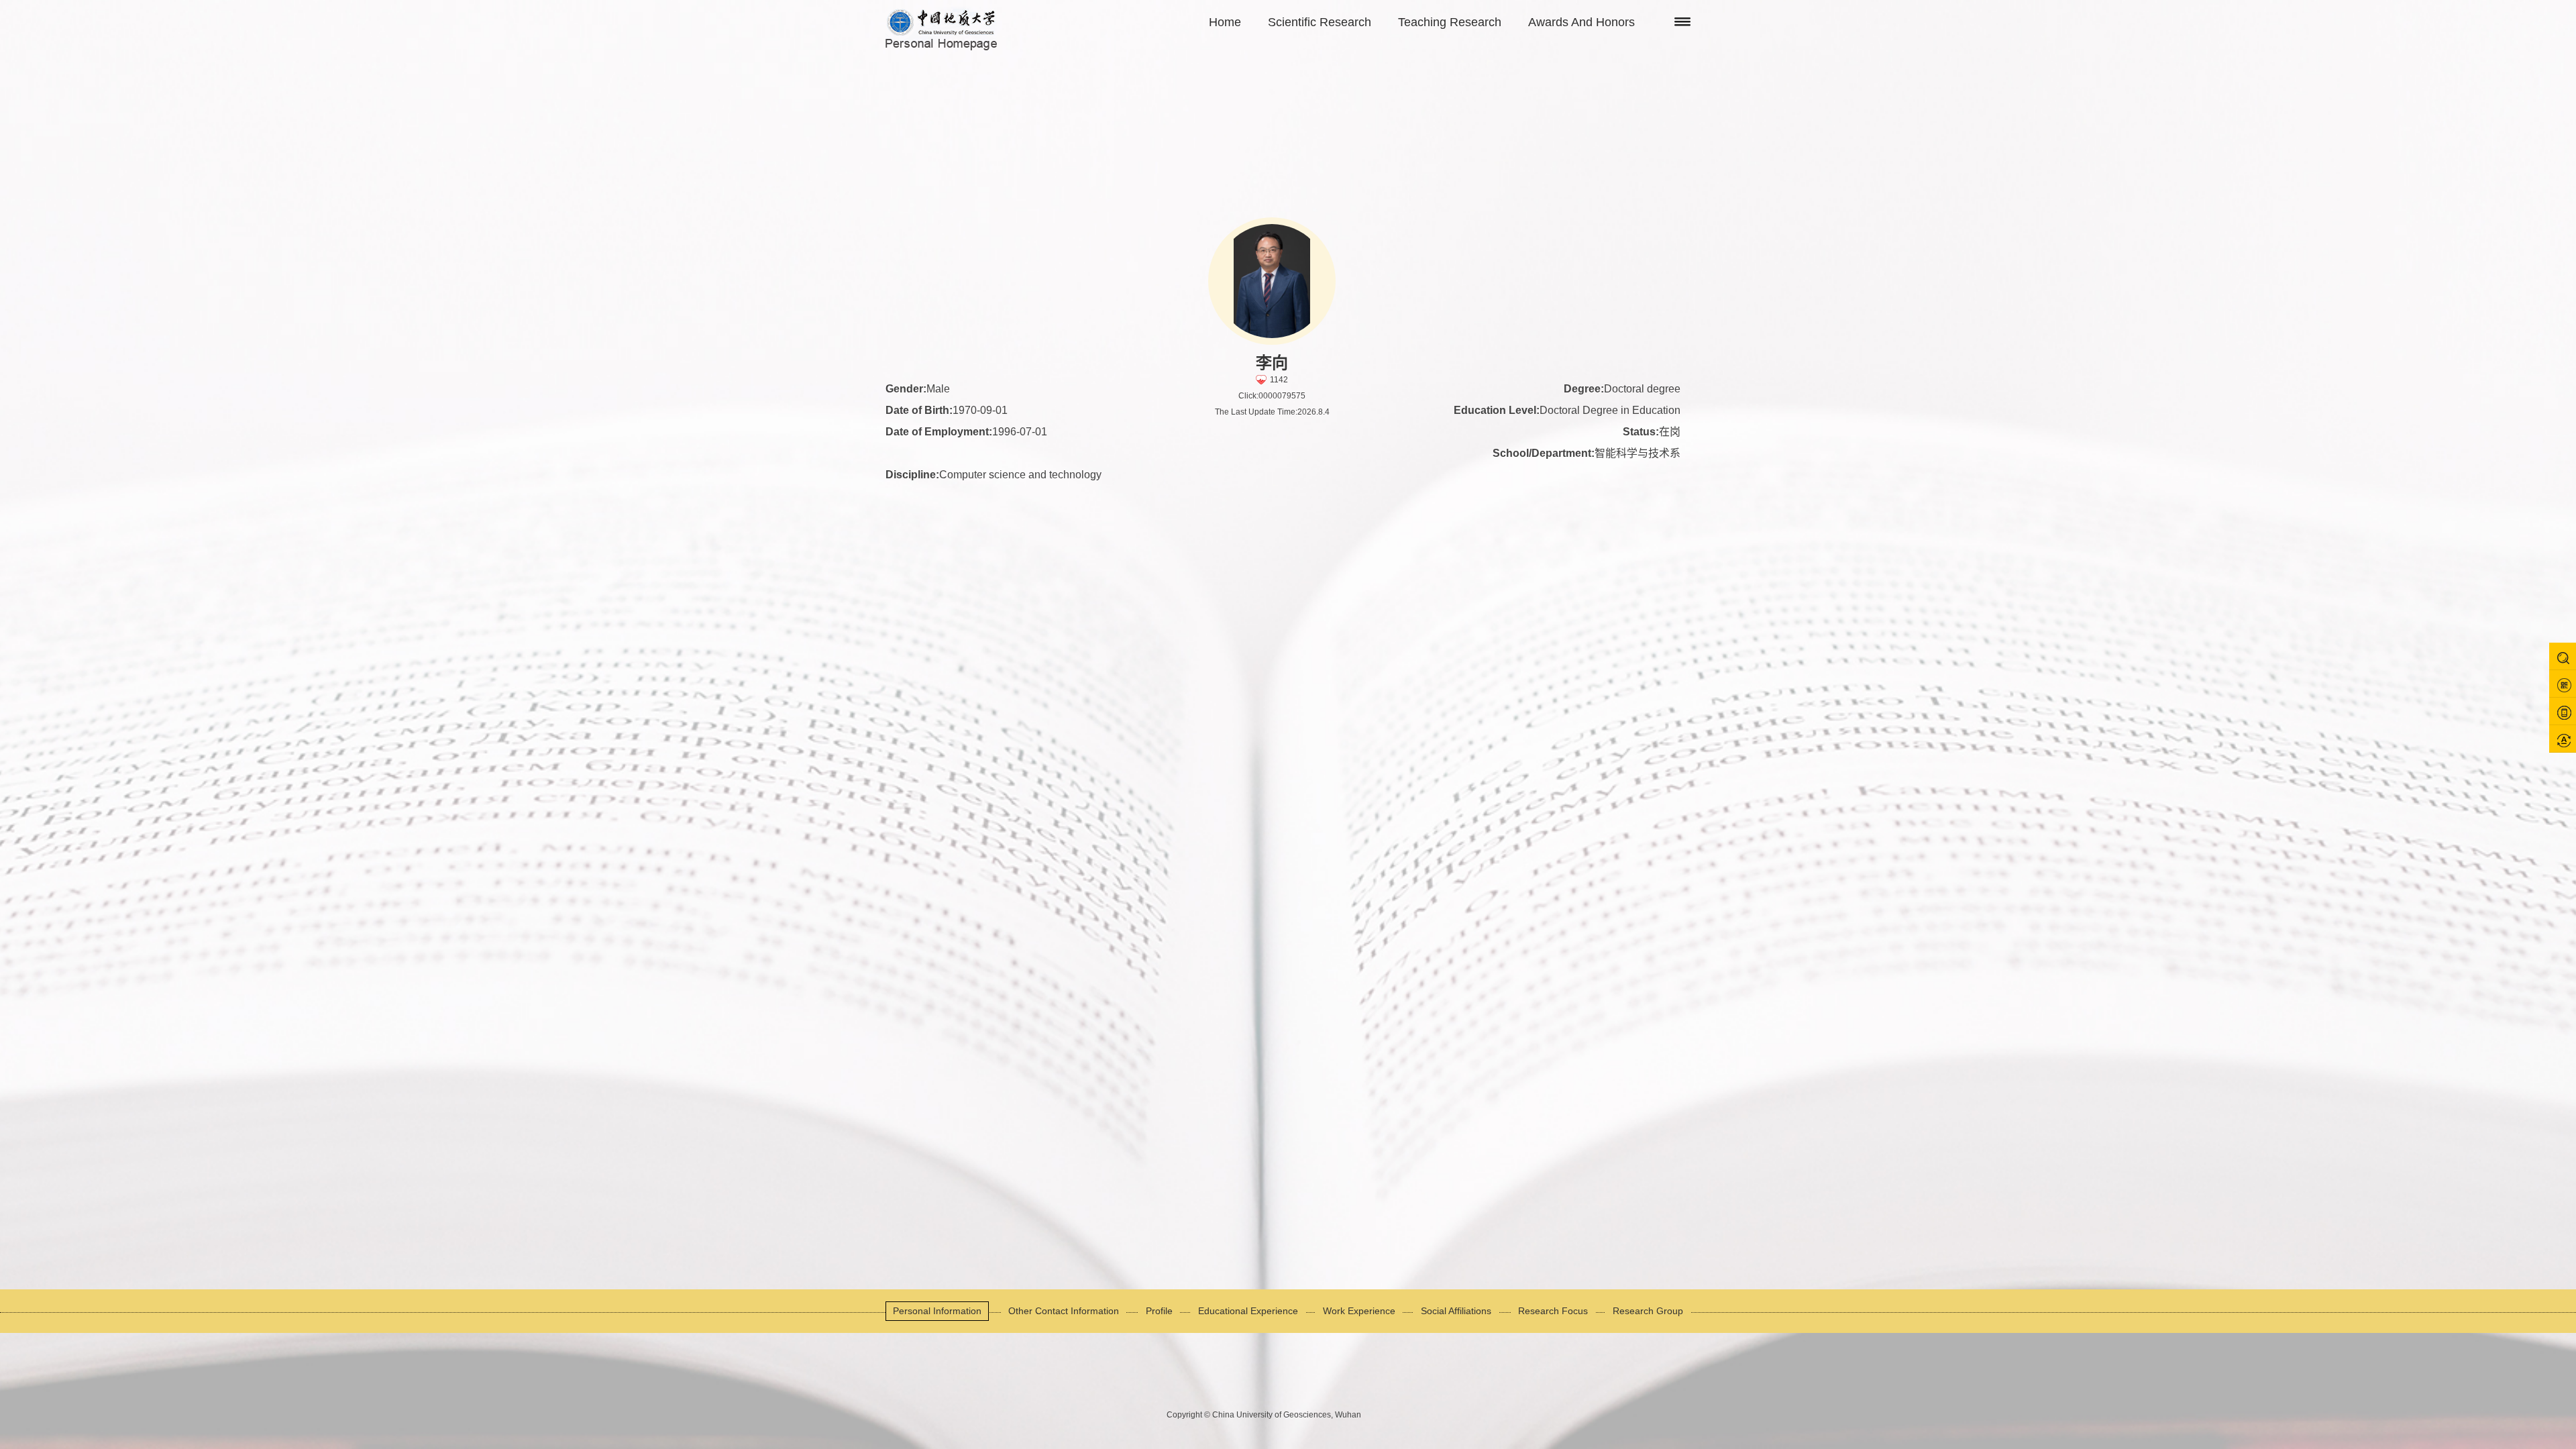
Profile (1159, 1311)
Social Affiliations (1456, 1311)
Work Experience (1359, 1311)
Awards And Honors (1581, 22)
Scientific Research (1320, 22)
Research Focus (1553, 1311)
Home (1225, 22)
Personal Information (937, 1311)
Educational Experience (1248, 1311)
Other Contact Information (1064, 1311)
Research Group (1648, 1311)
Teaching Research (1450, 22)
